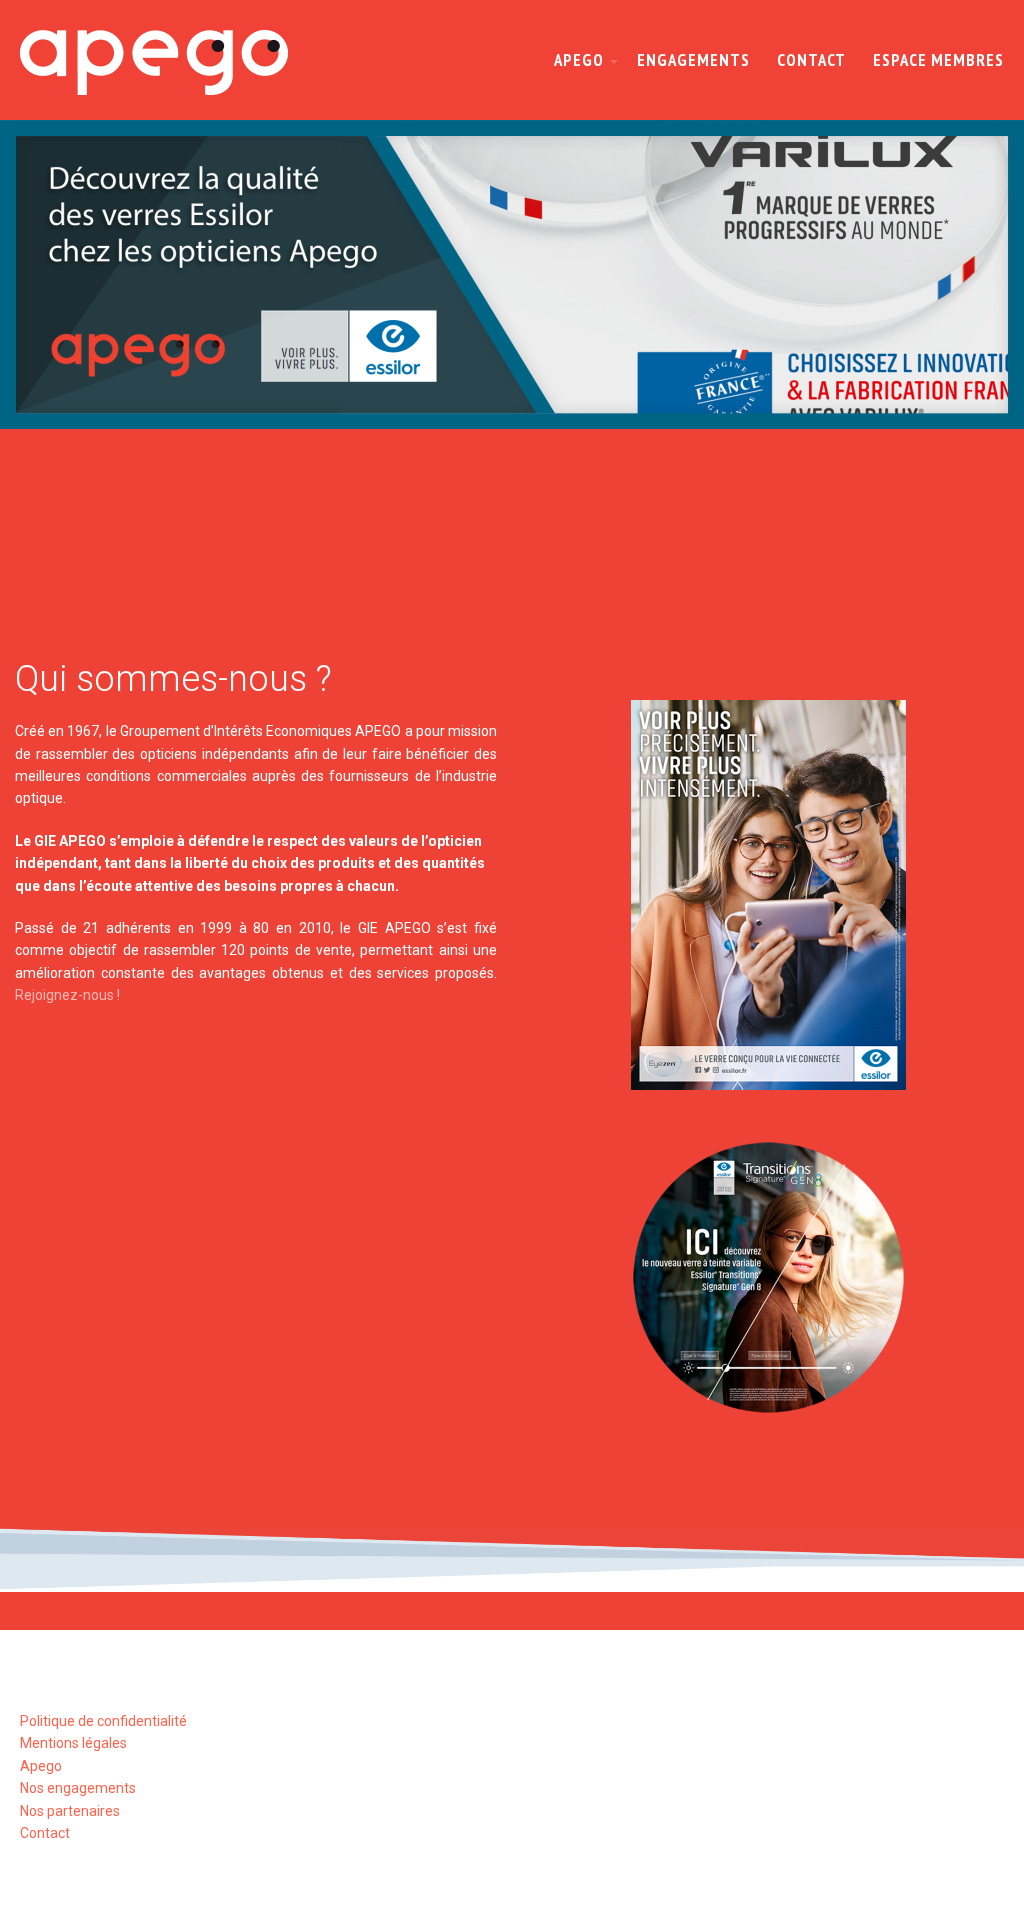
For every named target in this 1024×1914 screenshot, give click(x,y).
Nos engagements (78, 1788)
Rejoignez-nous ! (67, 995)
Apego (41, 1766)
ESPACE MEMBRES (938, 60)
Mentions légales (73, 1743)
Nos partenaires (70, 1811)
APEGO (579, 60)
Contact (45, 1833)
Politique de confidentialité (103, 1721)
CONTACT (811, 60)
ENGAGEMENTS (693, 60)
